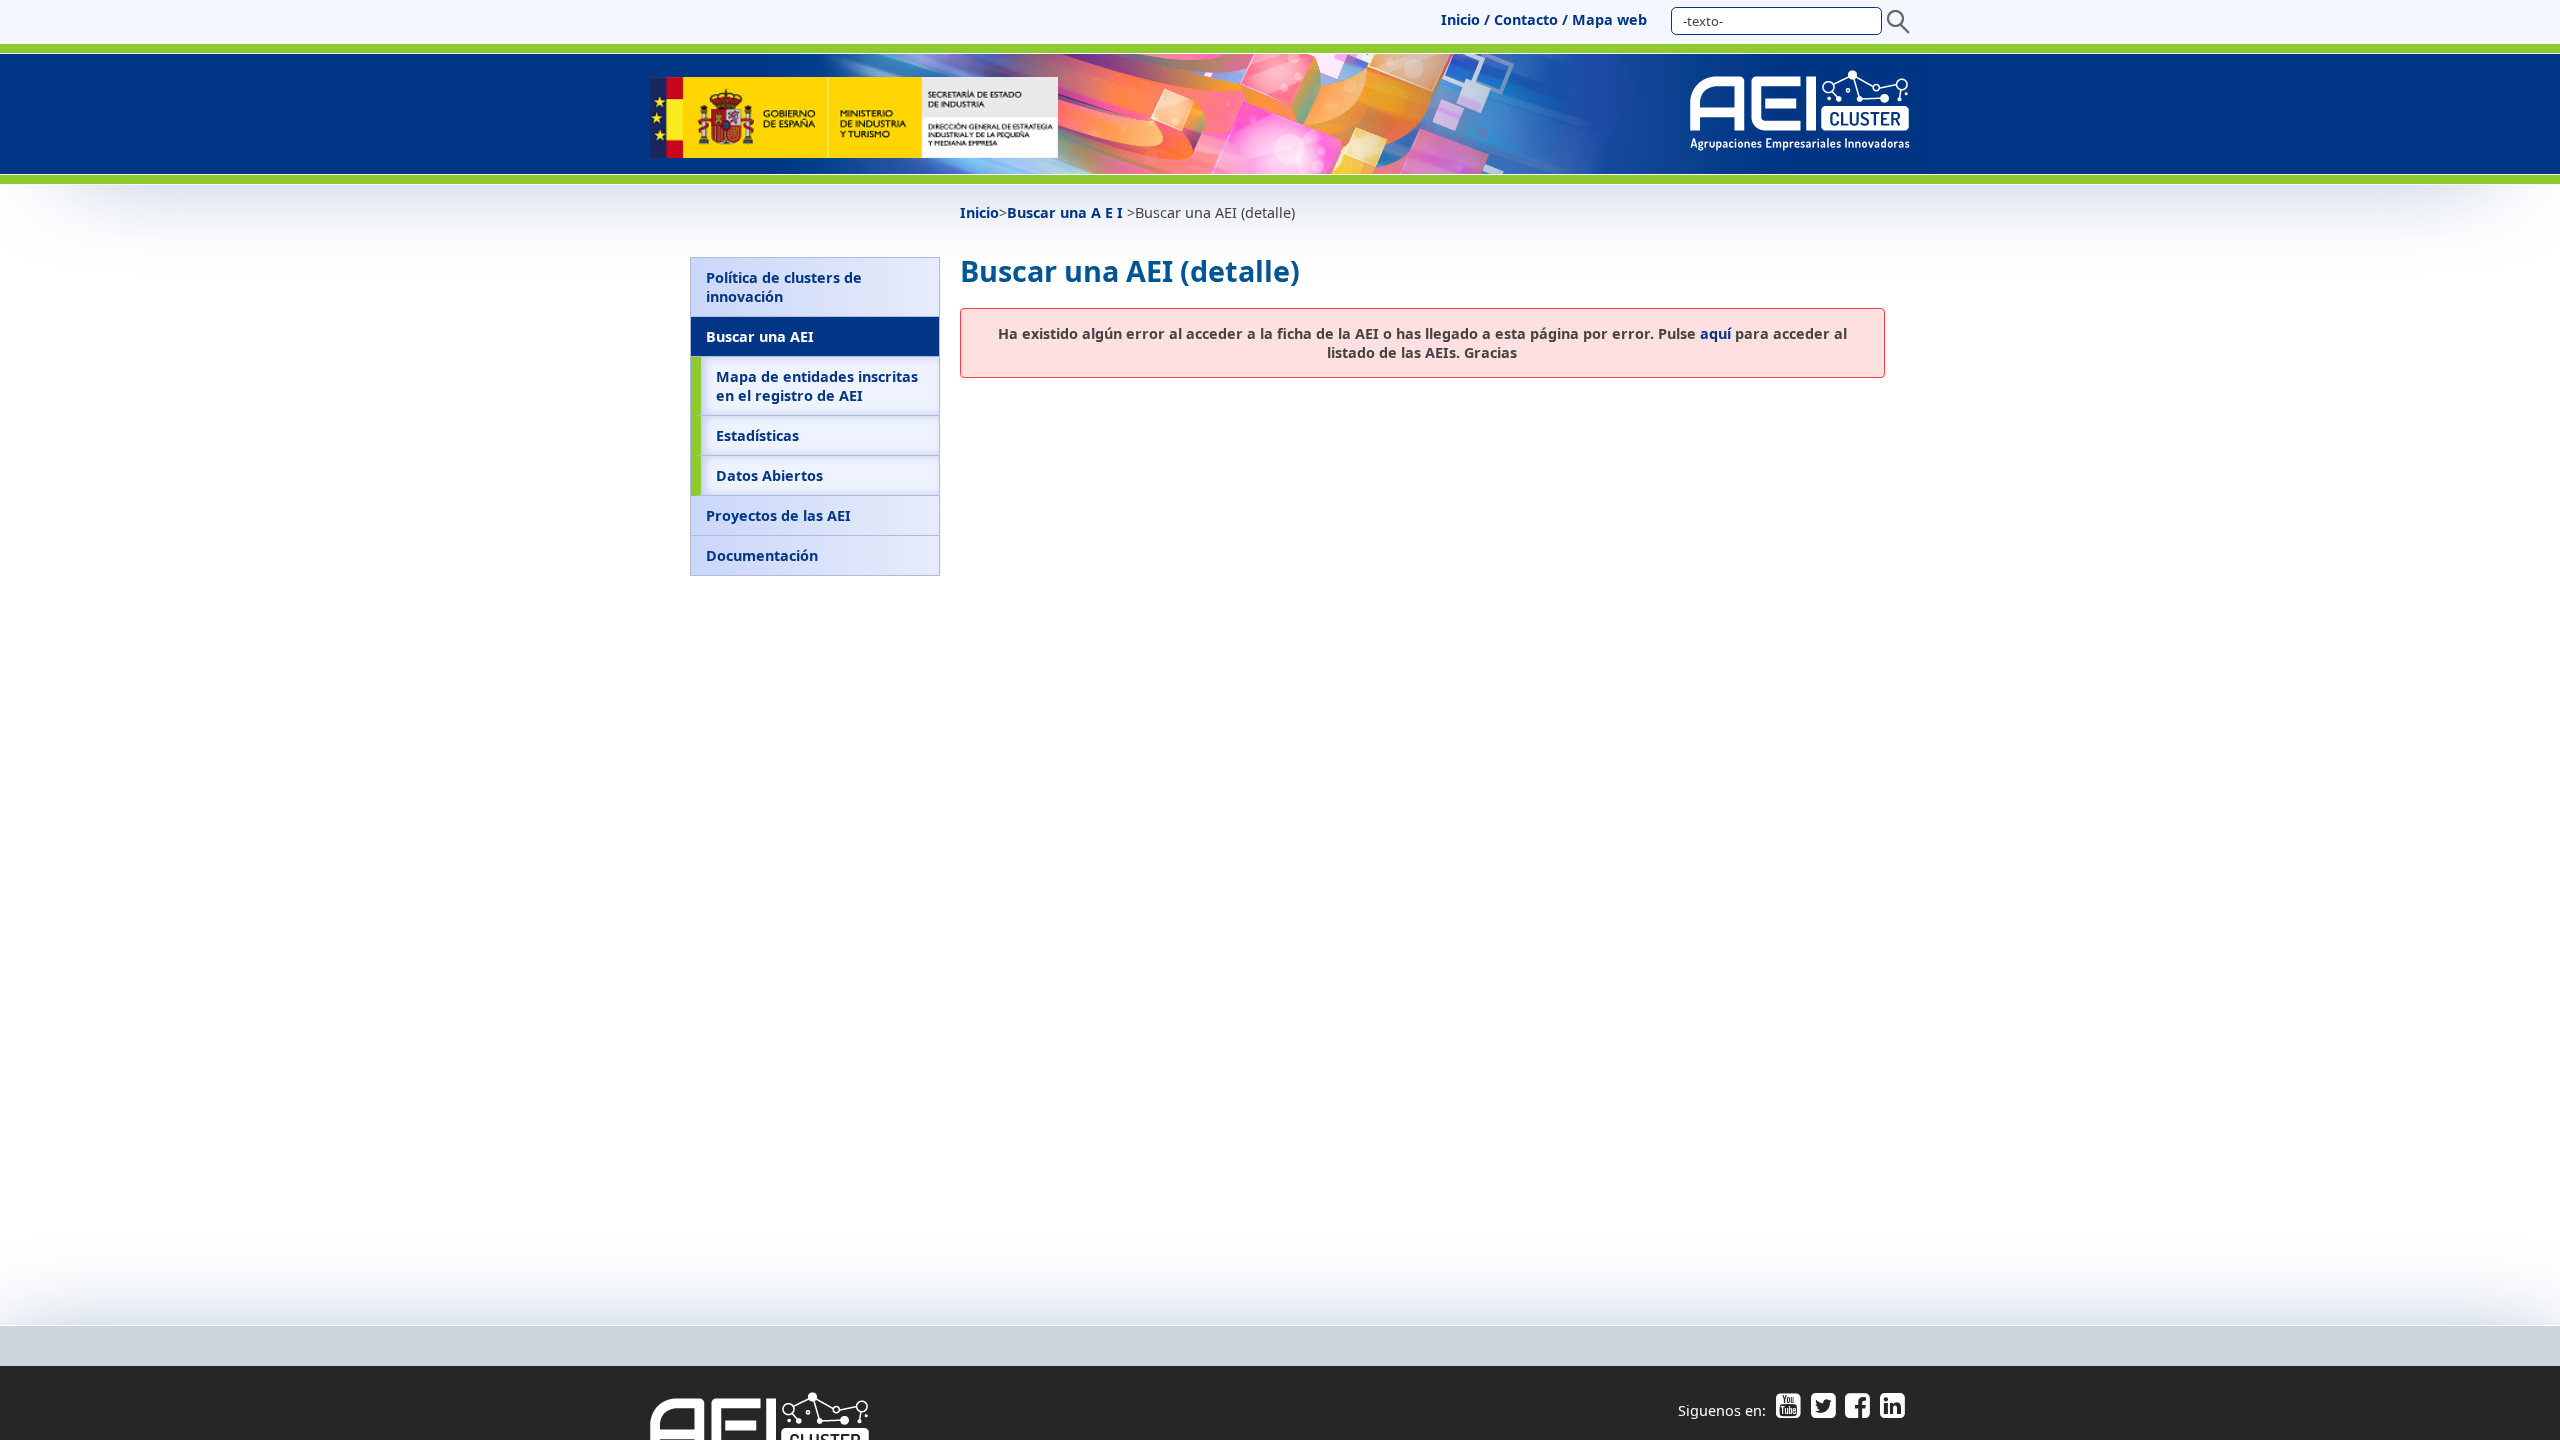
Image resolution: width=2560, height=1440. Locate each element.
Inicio (1460, 19)
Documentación (762, 555)
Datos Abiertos (769, 475)
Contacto (1526, 19)
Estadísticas (757, 435)
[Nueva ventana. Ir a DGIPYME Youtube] (1787, 1410)
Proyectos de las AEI (778, 515)
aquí (1715, 333)
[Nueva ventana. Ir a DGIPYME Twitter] (1822, 1410)
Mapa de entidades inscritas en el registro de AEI (817, 386)
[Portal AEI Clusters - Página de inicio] (854, 152)
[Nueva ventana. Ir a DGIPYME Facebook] (1857, 1410)
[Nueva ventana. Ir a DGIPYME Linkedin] (1889, 1410)
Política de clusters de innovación (784, 287)
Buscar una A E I (1067, 212)
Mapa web (1609, 19)
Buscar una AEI (760, 336)
